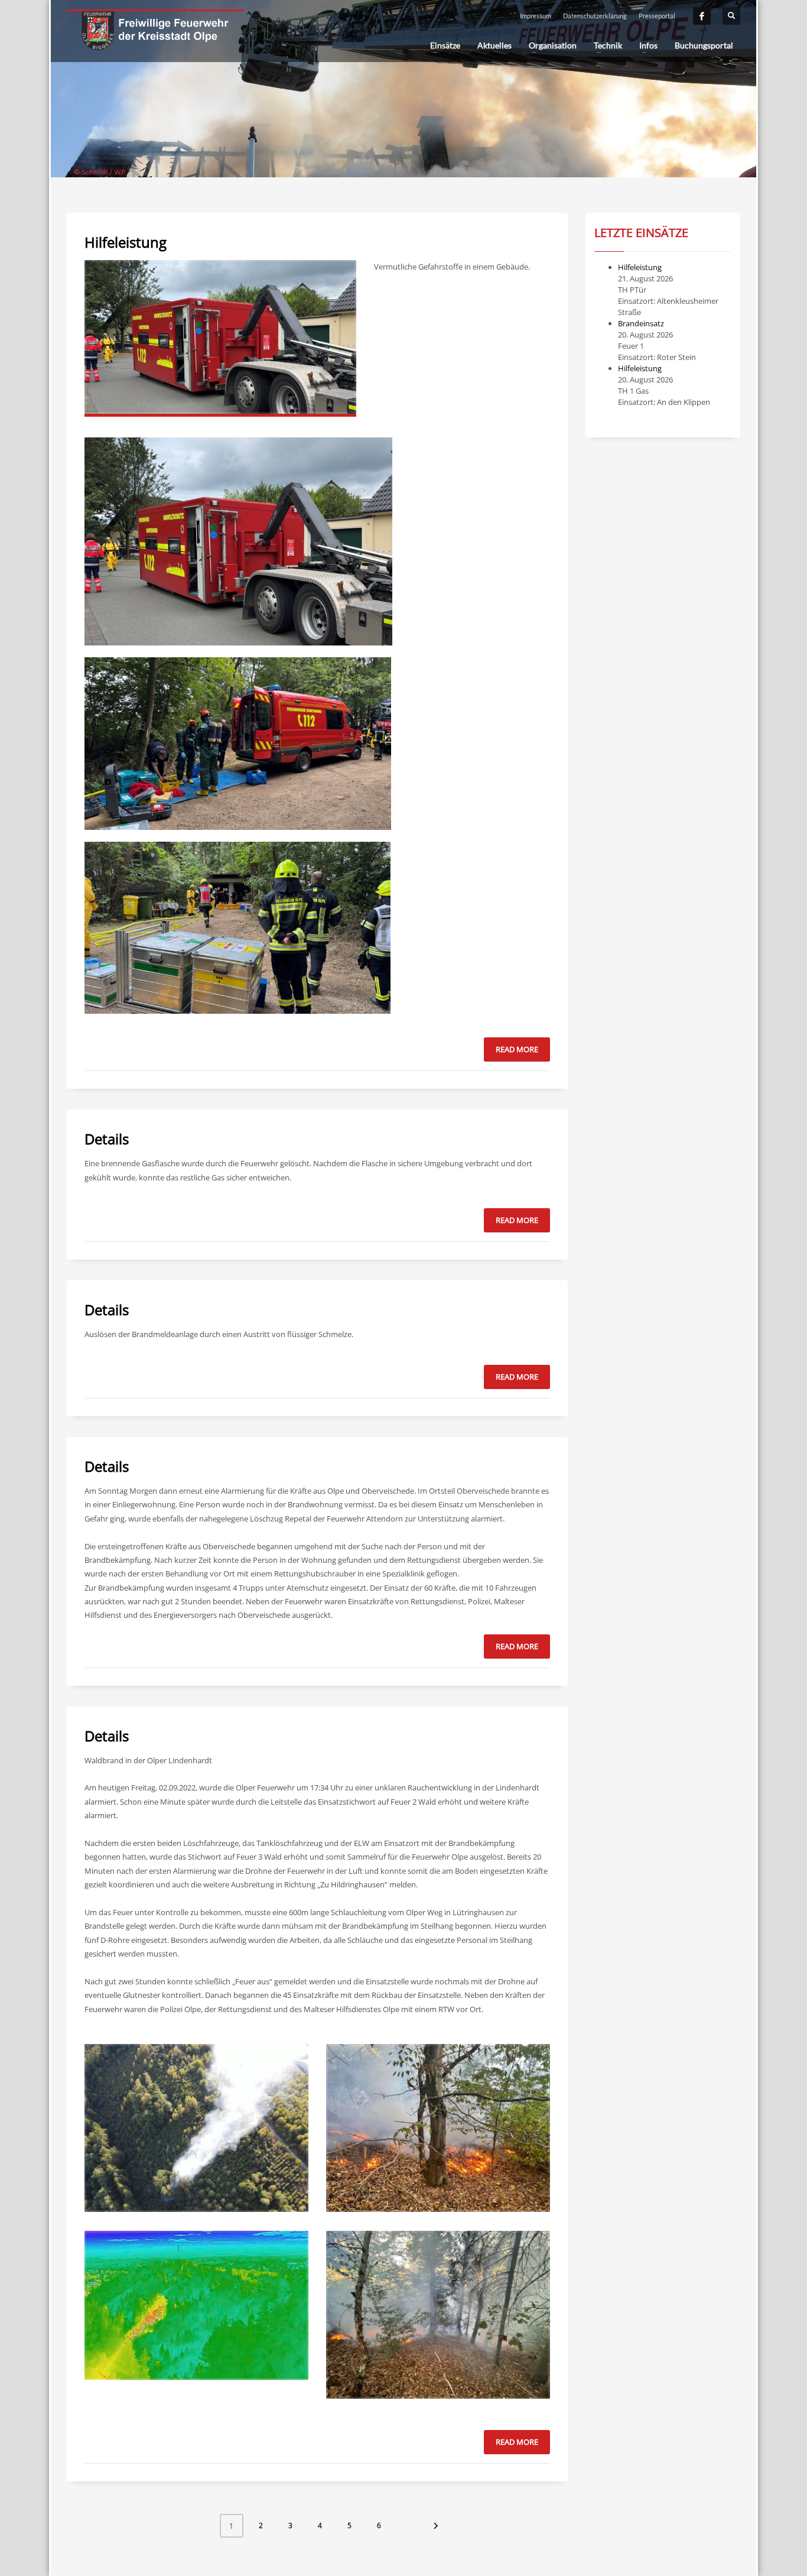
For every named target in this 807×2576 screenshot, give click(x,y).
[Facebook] (702, 16)
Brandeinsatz (641, 323)
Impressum (536, 16)
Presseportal (657, 16)
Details (107, 1139)
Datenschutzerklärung (595, 16)
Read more (517, 1049)
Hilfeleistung (126, 242)
